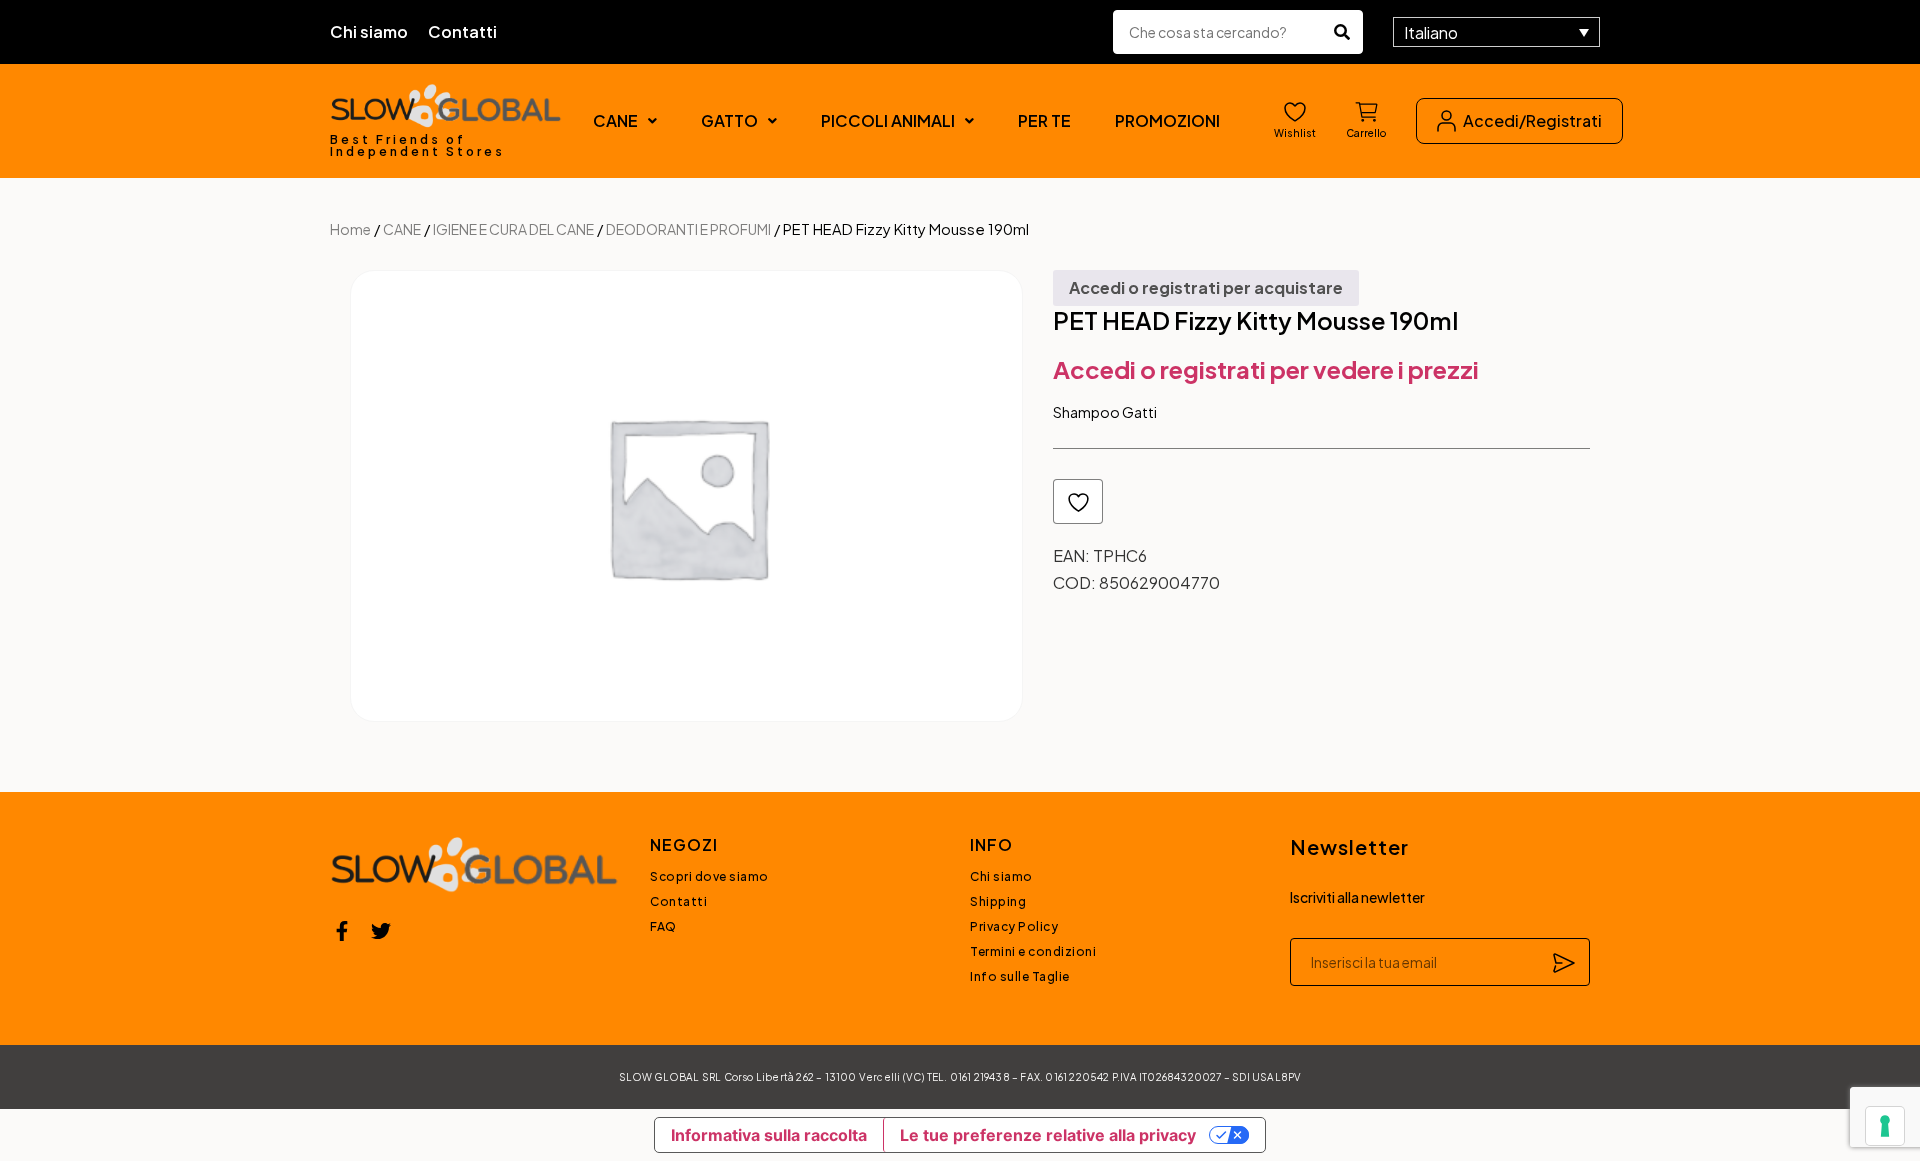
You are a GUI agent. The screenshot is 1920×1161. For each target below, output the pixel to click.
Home (350, 229)
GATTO (729, 120)
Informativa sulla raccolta (769, 1135)
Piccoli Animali (888, 120)
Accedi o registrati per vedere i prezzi (1266, 369)
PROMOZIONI (1167, 120)
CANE (615, 120)
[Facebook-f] (342, 931)
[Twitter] (381, 931)
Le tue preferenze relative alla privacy (1048, 1135)
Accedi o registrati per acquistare (1206, 287)
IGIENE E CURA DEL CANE (513, 229)
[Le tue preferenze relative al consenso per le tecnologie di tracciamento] (1885, 1126)
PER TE (1044, 120)
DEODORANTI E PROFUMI (688, 229)
